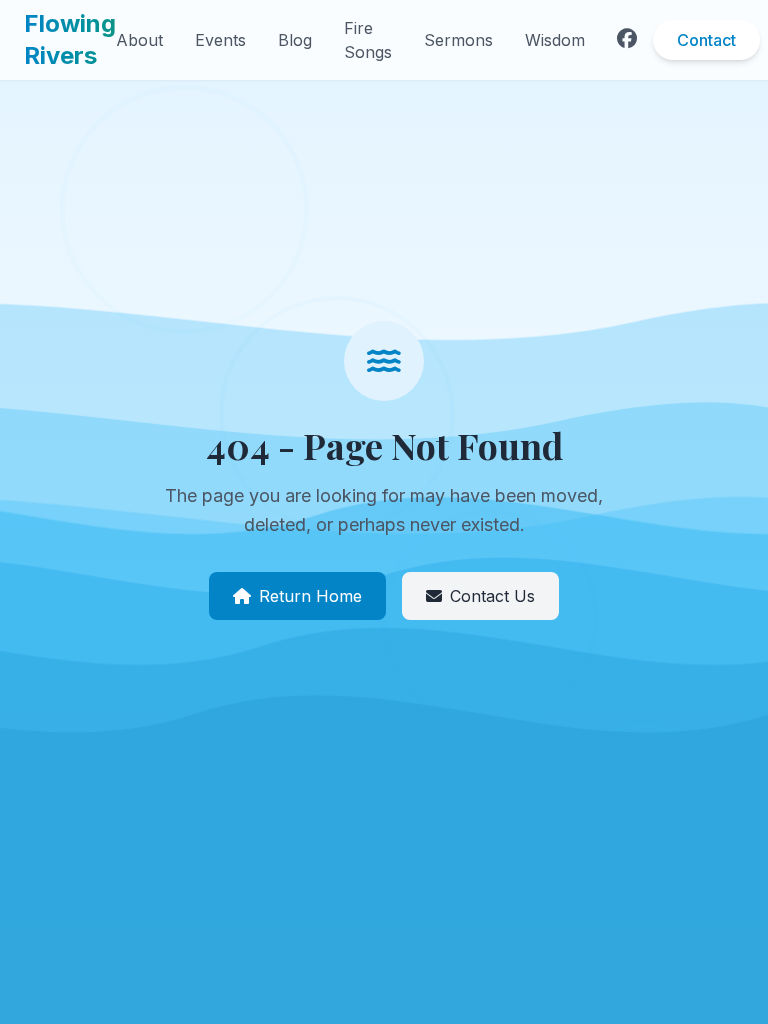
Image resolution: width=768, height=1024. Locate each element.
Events (220, 40)
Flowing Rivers (70, 39)
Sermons (458, 40)
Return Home (310, 596)
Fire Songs (368, 40)
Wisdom (555, 40)
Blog (295, 40)
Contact (706, 40)
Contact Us (492, 596)
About (139, 40)
